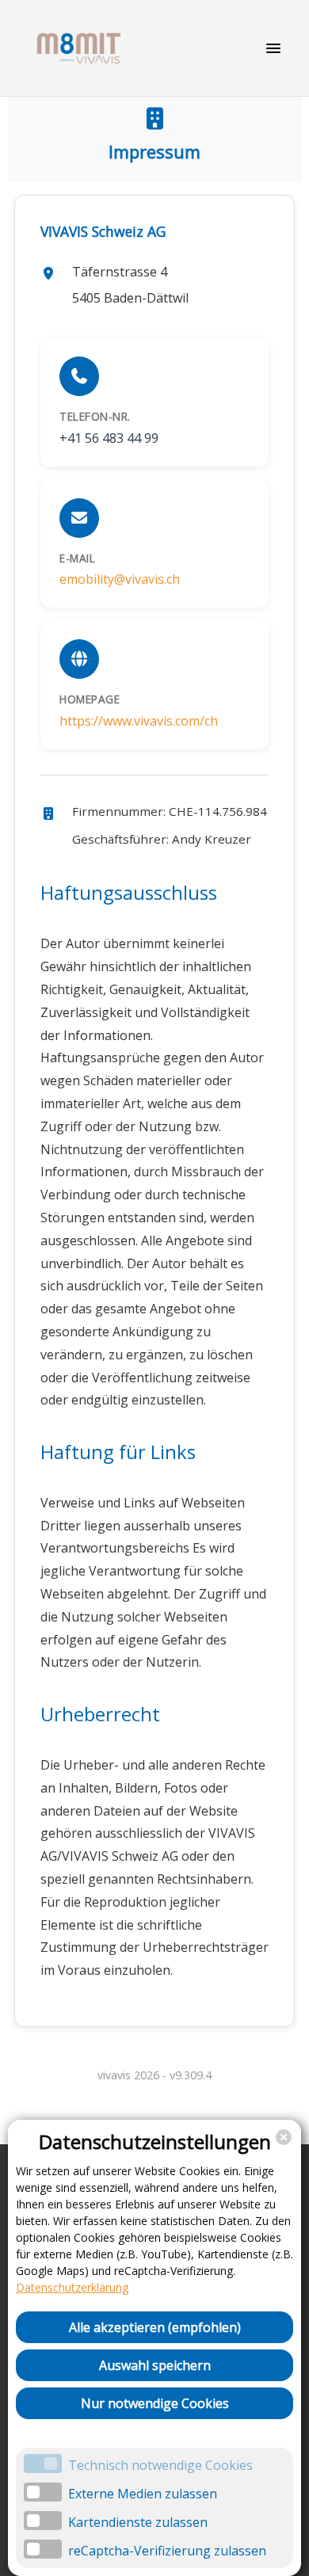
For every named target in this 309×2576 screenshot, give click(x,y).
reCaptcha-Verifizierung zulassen (167, 2551)
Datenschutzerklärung (72, 2287)
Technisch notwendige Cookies (160, 2465)
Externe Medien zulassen (143, 2494)
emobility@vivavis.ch (120, 579)
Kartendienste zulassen (138, 2522)
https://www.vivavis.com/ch (139, 721)
